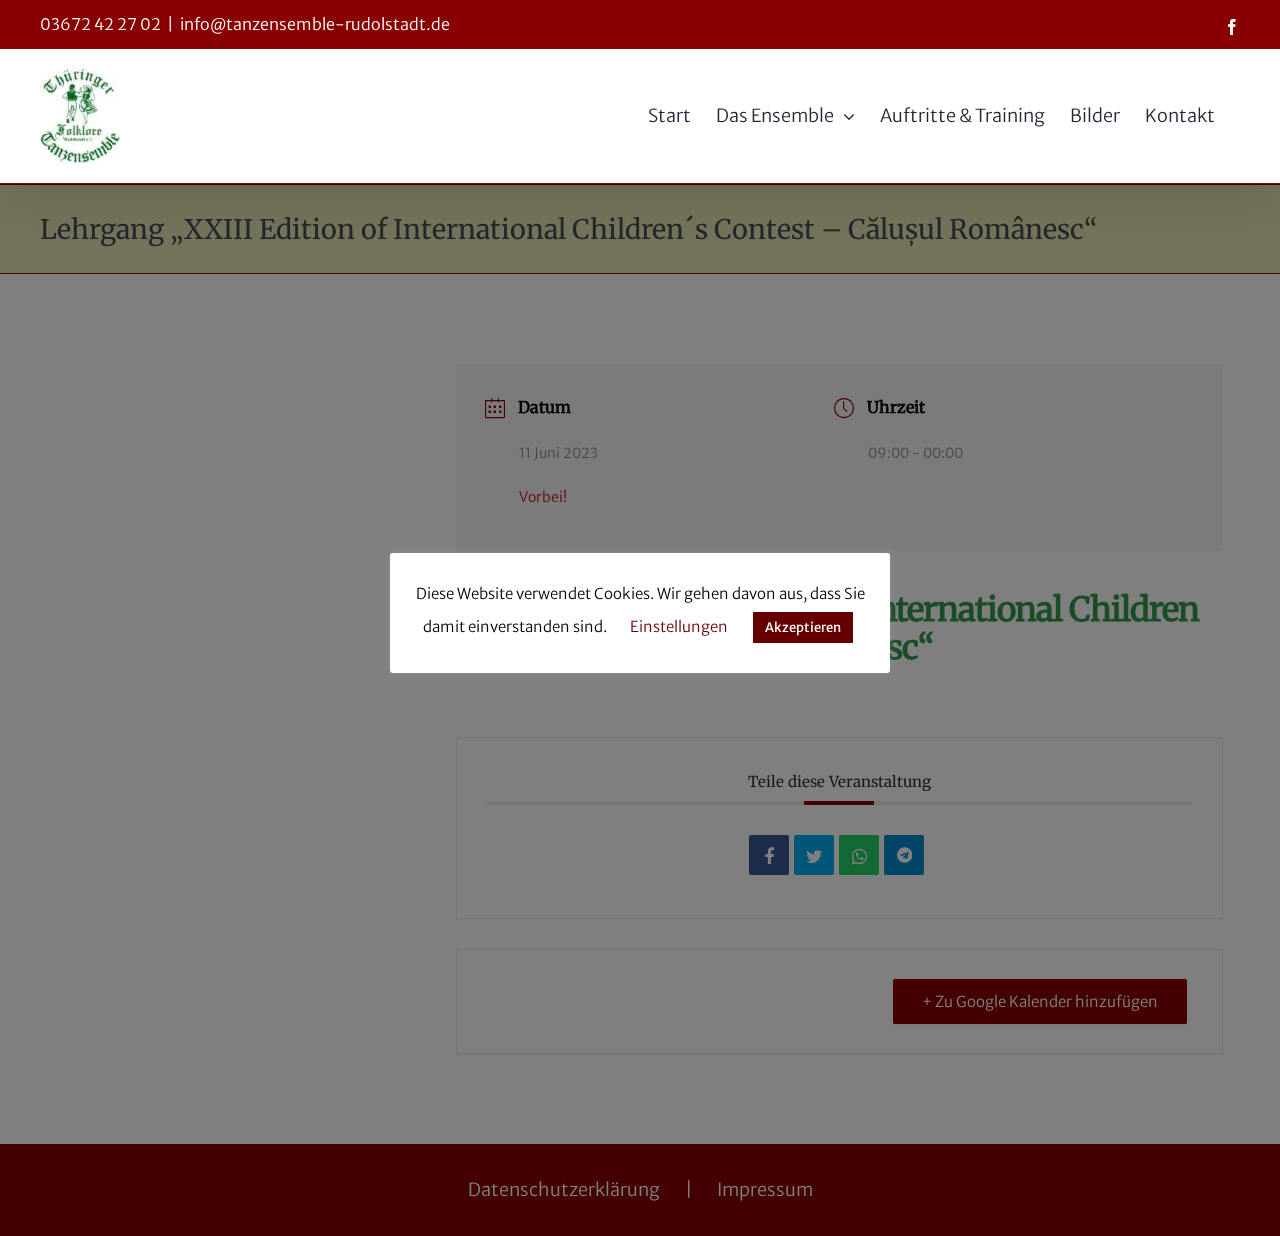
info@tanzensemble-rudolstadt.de (315, 24)
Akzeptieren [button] (803, 627)
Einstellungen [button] (679, 626)
